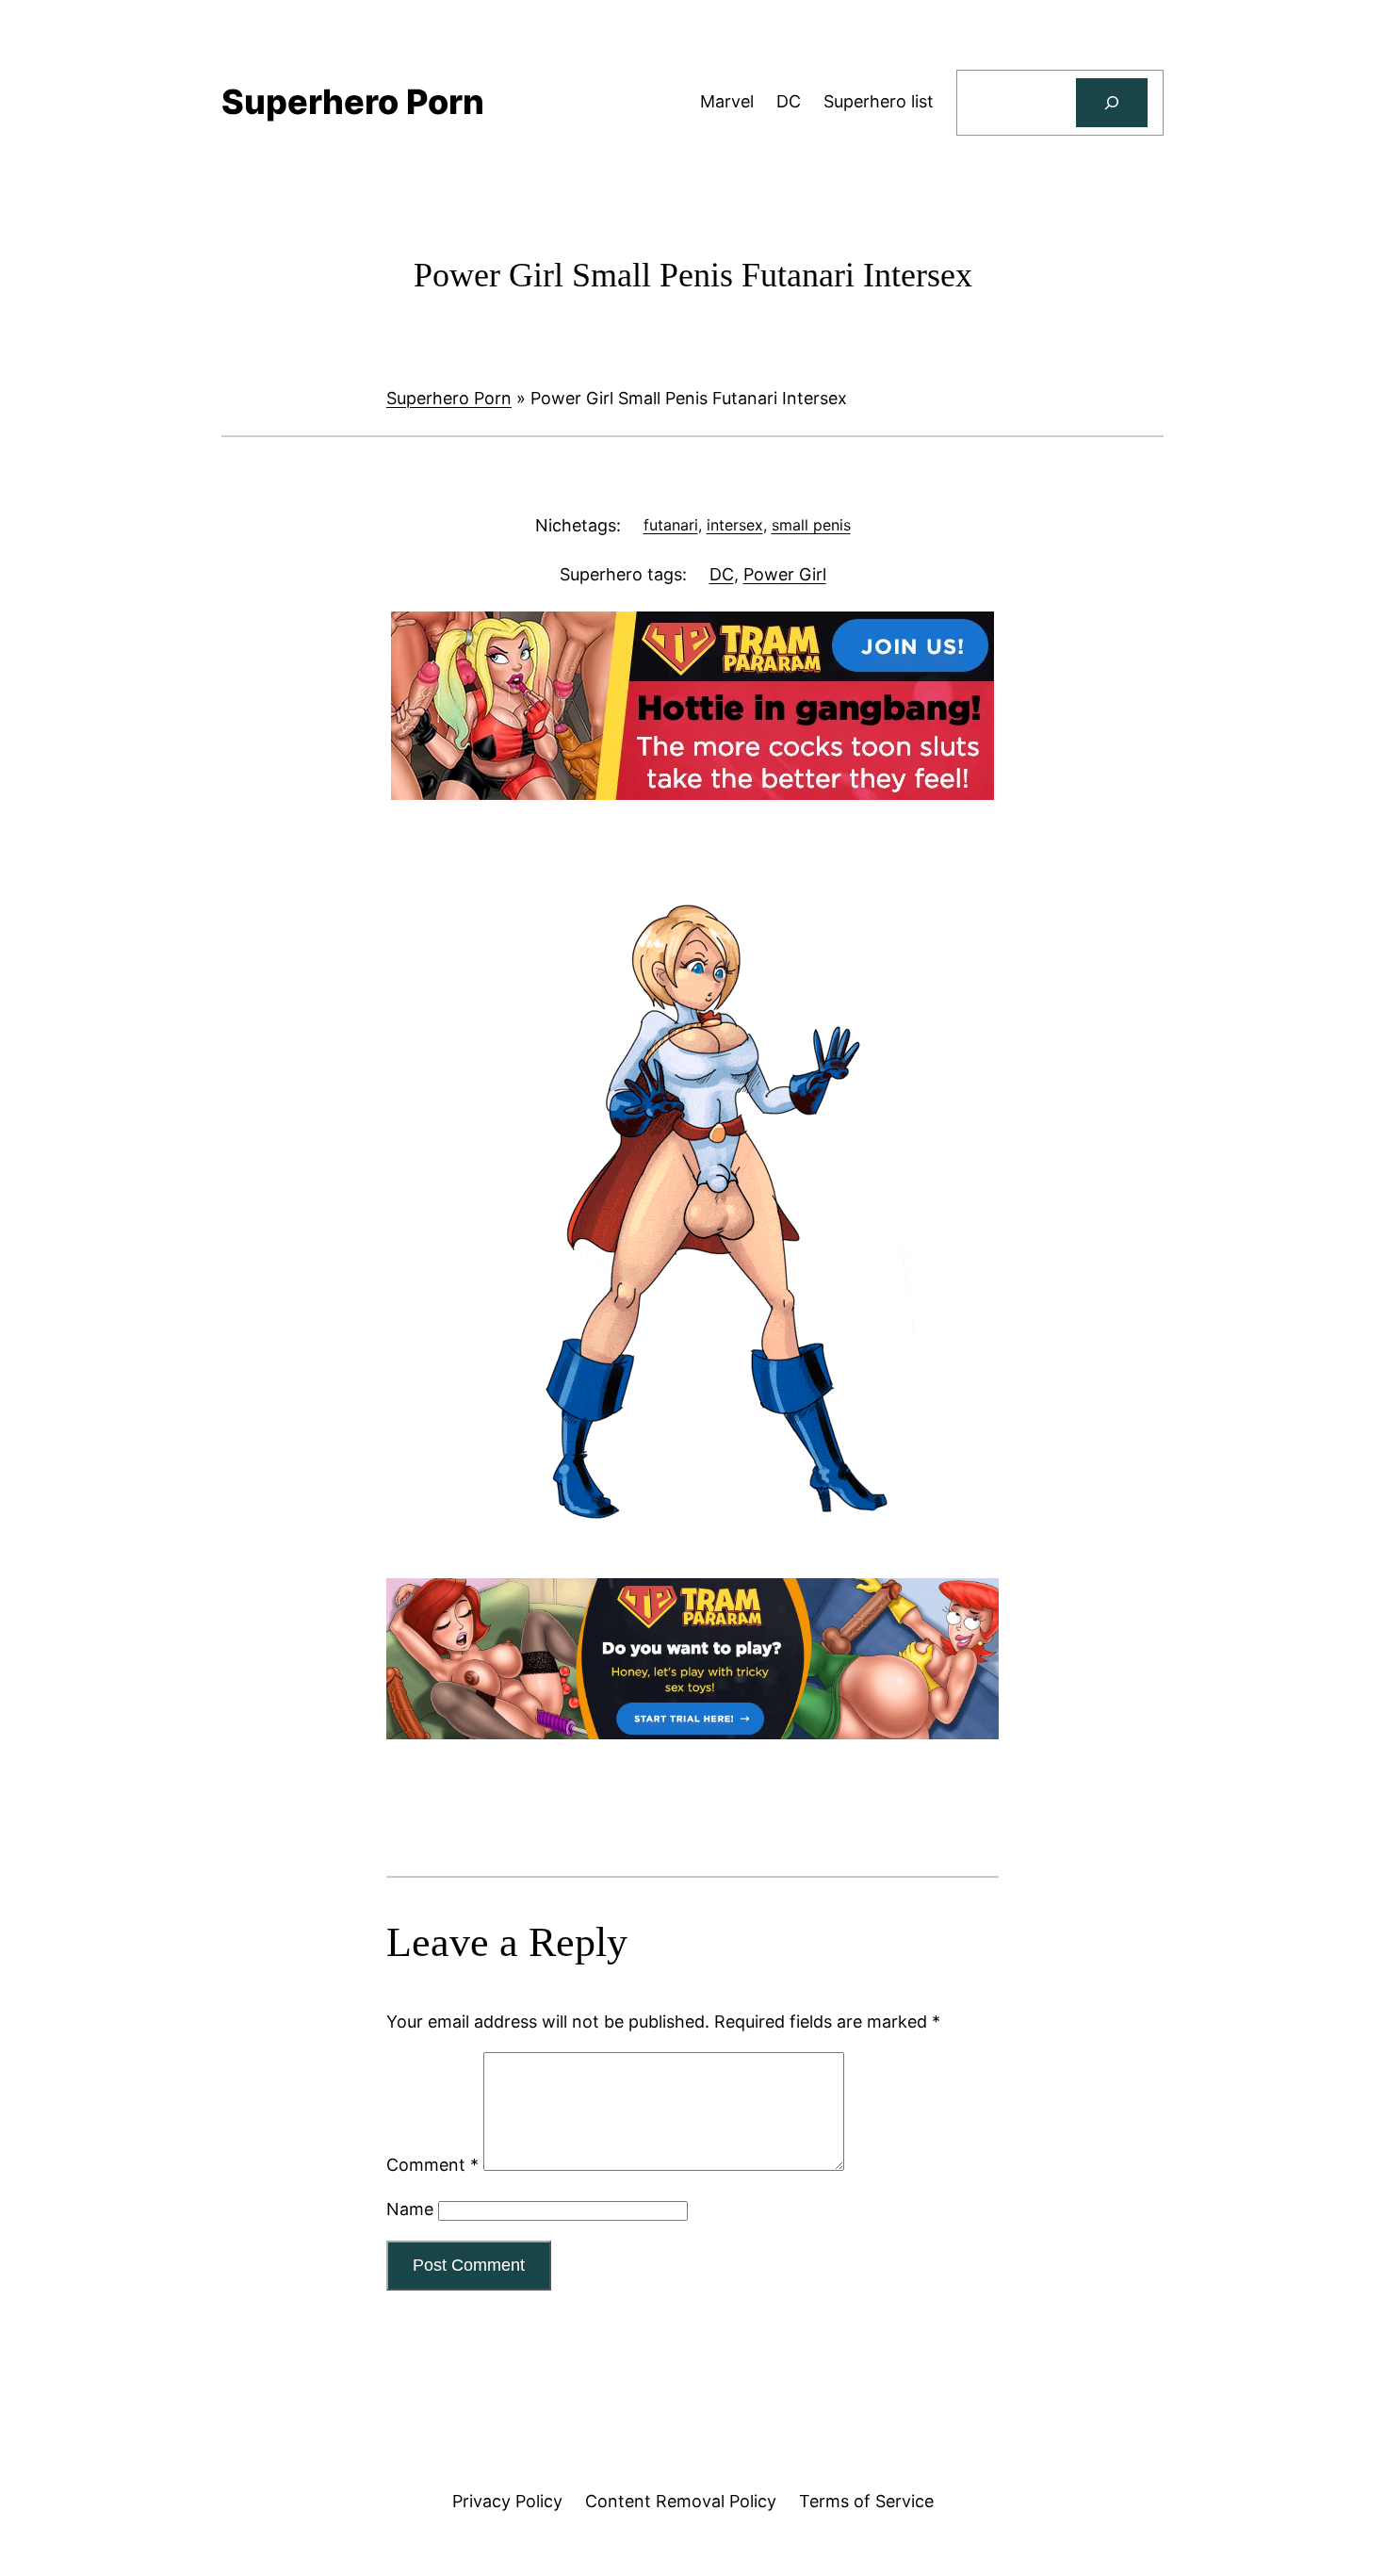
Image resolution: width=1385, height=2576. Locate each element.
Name (410, 2209)
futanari (671, 525)
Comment (432, 2165)
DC (722, 574)
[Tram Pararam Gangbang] (692, 794)
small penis (811, 525)
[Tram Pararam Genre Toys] (692, 1733)
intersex (735, 525)
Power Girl (785, 574)
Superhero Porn (449, 398)
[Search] (1112, 103)
